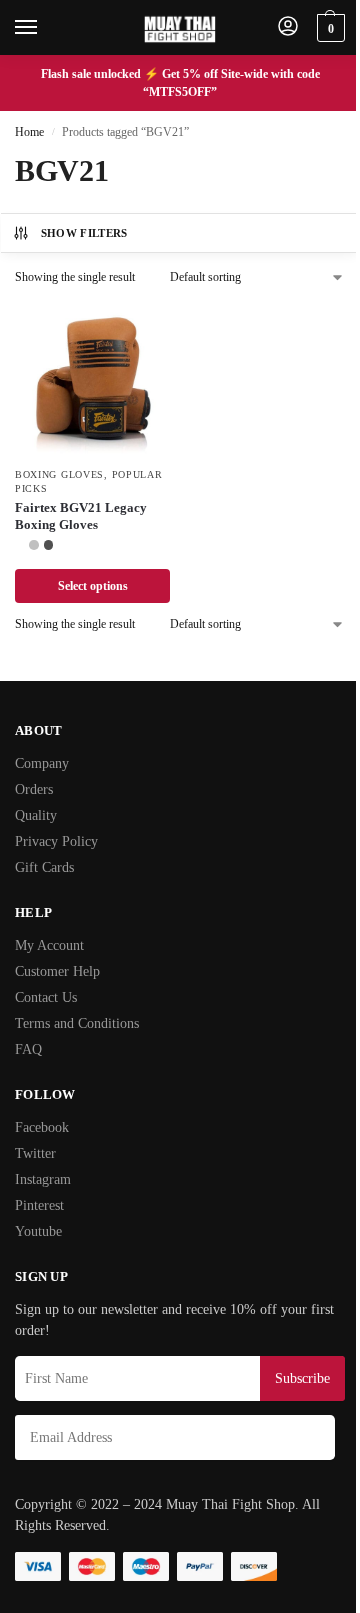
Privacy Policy (56, 841)
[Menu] (45, 28)
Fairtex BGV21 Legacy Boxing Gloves (81, 516)
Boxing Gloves (59, 474)
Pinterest (39, 1205)
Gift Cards (44, 867)
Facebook (42, 1127)
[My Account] (288, 27)
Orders (34, 789)
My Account (49, 945)
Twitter (35, 1153)
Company (42, 763)
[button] (328, 28)
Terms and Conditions (77, 1023)
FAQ (28, 1049)
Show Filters (84, 233)
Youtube (38, 1231)
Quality (36, 815)
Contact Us (46, 997)
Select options (93, 586)
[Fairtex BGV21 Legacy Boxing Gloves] (92, 378)
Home (29, 132)
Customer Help (57, 971)
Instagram (43, 1179)
